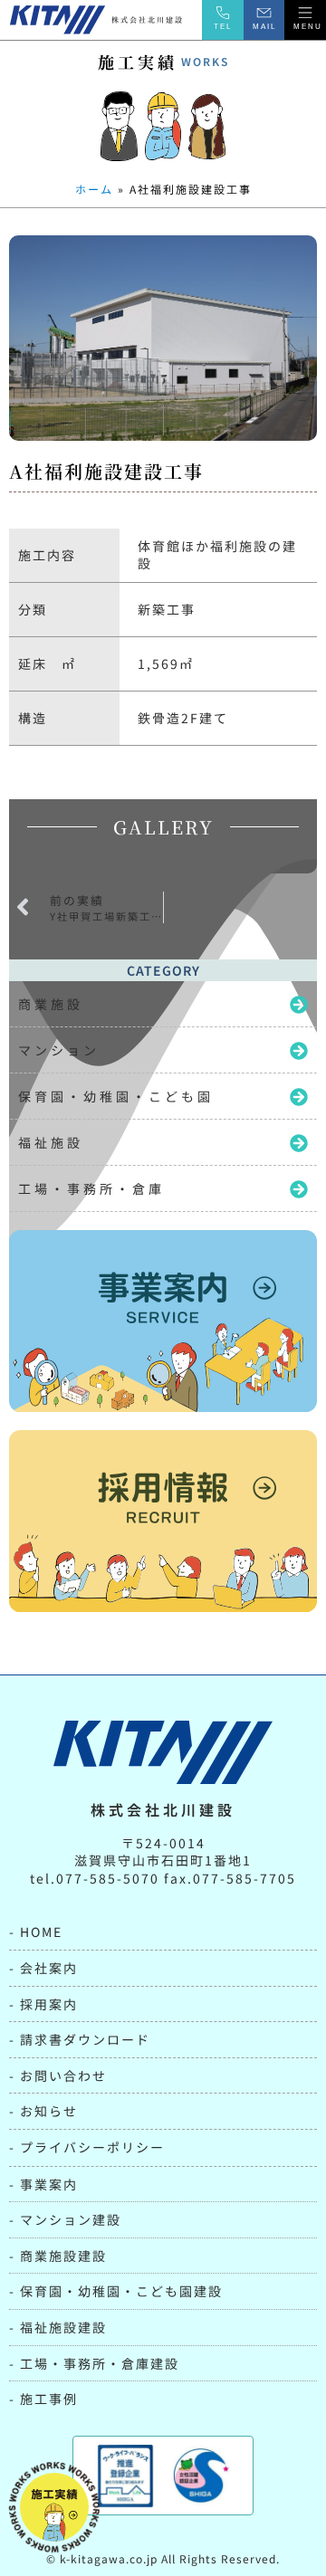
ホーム (94, 189)
